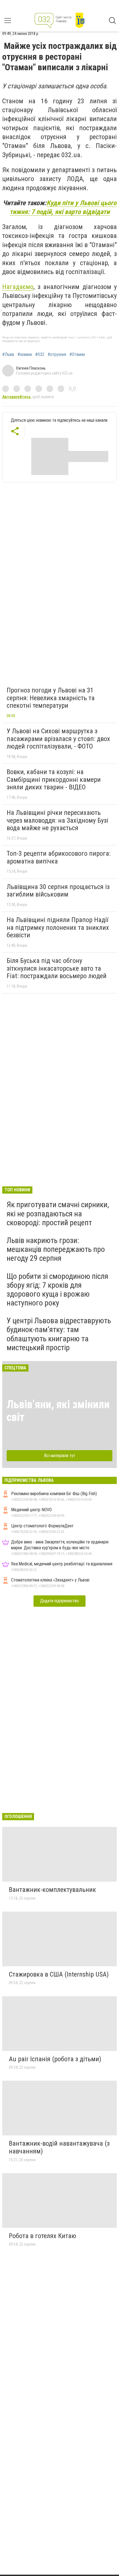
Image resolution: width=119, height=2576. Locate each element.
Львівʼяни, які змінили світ (58, 1411)
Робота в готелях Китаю (42, 2236)
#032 (40, 355)
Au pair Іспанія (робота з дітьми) (55, 2059)
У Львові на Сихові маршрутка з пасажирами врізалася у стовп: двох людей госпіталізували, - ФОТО (58, 739)
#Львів (8, 355)
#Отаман (77, 355)
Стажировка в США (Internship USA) (59, 1974)
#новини (25, 355)
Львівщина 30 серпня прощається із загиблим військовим (58, 891)
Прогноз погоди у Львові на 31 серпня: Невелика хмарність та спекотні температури (51, 698)
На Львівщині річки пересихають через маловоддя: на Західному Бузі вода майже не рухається (57, 820)
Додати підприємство (59, 1601)
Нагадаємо (18, 287)
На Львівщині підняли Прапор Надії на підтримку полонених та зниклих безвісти (58, 927)
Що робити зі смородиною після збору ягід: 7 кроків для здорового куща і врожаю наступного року (57, 1290)
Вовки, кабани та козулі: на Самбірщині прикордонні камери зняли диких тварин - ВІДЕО (54, 779)
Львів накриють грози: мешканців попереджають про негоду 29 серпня (56, 1249)
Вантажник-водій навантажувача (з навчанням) (59, 2147)
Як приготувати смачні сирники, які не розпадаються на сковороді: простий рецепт (58, 1213)
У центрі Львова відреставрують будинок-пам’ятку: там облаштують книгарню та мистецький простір (59, 1334)
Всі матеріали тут (60, 1456)
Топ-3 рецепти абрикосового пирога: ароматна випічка (59, 857)
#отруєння (57, 355)
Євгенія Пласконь (31, 368)
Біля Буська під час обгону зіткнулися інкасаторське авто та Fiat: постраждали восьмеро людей (57, 968)
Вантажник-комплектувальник (52, 1890)
